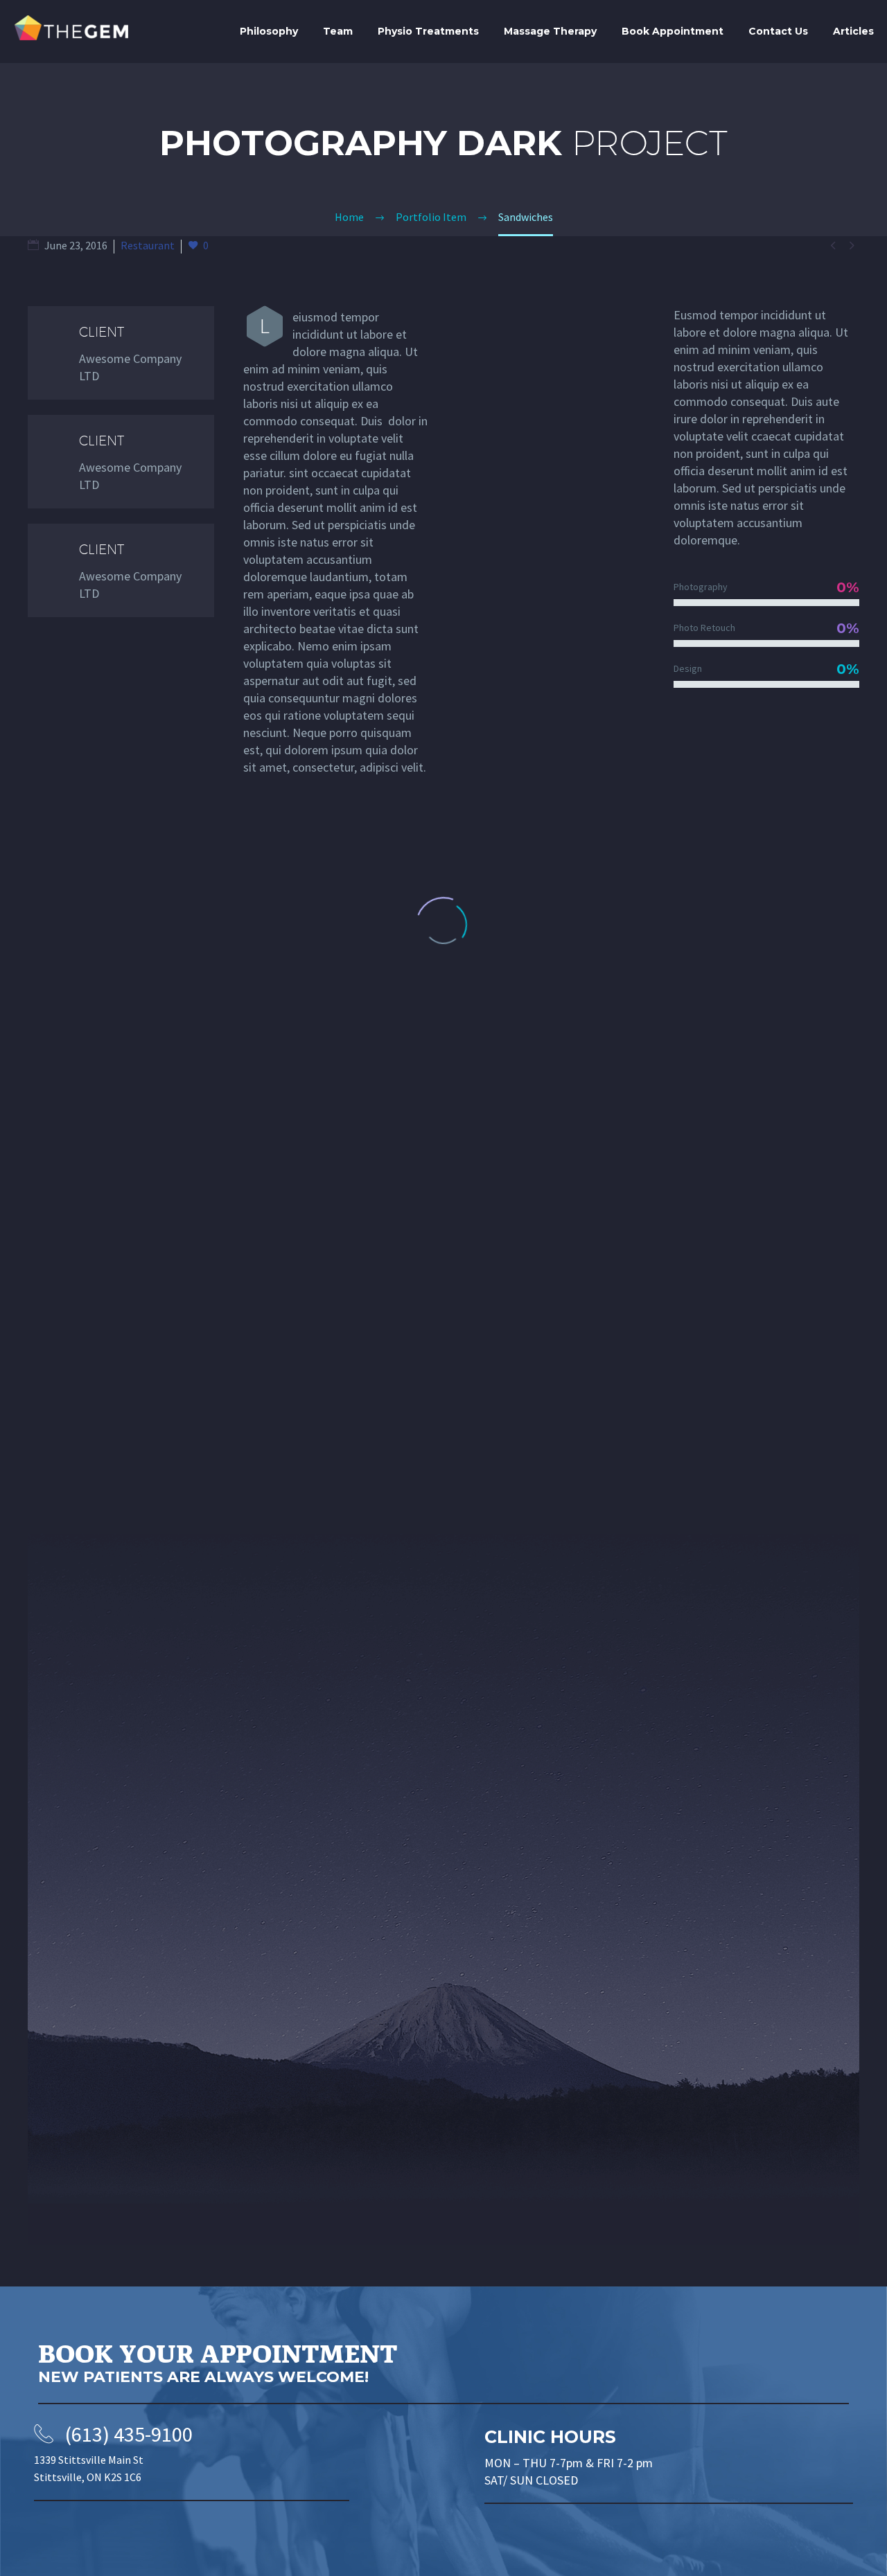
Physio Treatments (428, 31)
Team (338, 31)
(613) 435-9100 (129, 2434)
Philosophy (269, 31)
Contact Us (778, 31)
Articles (853, 31)
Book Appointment (673, 31)
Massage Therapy (550, 31)
